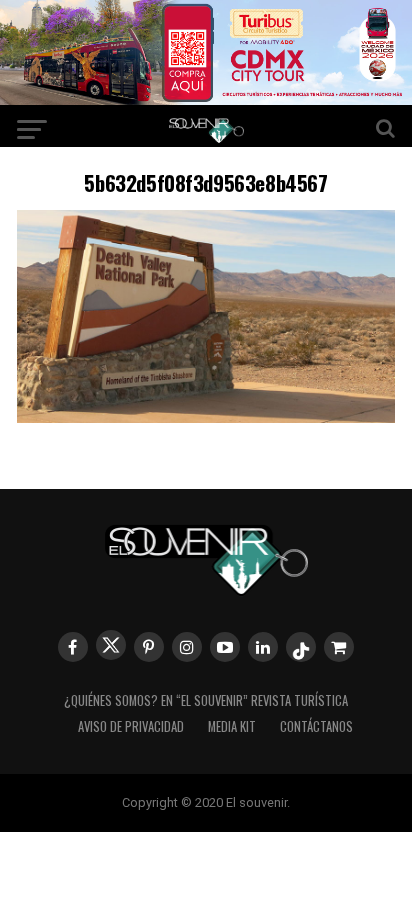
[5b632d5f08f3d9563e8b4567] (206, 416)
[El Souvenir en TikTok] (301, 647)
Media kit (232, 726)
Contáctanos (316, 726)
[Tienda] (339, 647)
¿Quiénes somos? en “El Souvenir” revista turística (206, 700)
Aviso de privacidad (131, 726)
